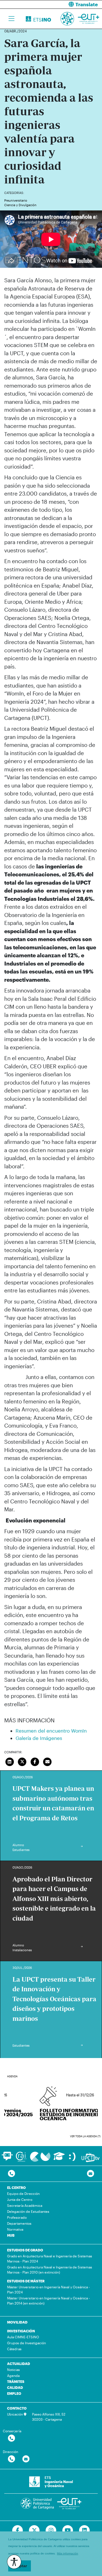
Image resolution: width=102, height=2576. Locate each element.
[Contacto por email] (91, 2174)
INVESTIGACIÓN (21, 2331)
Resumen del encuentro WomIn (51, 1731)
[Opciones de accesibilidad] (14, 2562)
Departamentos (19, 2223)
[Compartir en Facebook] (35, 1761)
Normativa (15, 2229)
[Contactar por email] (26, 2459)
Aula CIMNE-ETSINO (23, 2337)
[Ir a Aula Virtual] (59, 2159)
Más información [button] (68, 2553)
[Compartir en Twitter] (22, 1761)
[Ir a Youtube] (68, 2531)
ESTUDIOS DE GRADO (25, 2250)
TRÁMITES (16, 2381)
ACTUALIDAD (19, 2364)
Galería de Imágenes (39, 1738)
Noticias (13, 2370)
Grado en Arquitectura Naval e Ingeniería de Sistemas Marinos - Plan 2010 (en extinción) (50, 2270)
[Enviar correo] (48, 1761)
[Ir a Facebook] (18, 2531)
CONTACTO (17, 2408)
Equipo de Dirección (23, 2193)
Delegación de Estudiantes (28, 2211)
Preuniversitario (16, 200)
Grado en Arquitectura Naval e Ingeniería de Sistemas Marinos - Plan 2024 (50, 2259)
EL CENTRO (16, 2188)
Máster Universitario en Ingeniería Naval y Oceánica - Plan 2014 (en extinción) (48, 2301)
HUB (11, 2235)
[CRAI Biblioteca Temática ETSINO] (21, 2156)
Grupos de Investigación (26, 2343)
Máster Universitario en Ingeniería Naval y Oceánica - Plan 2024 (48, 2289)
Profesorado (17, 2217)
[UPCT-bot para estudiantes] (7, 2159)
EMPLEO (14, 2393)
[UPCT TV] (91, 2157)
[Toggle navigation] (11, 19)
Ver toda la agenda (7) (85, 2136)
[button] (79, 4)
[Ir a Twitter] (34, 2531)
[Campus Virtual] (40, 2156)
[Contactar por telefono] (11, 2174)
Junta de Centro (20, 2199)
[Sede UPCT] (73, 2156)
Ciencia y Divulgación (20, 205)
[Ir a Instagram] (51, 2531)
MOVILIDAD (17, 2322)
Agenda (13, 2376)
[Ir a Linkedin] (84, 2531)
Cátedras (14, 2349)
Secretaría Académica (25, 2205)
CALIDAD (15, 2387)
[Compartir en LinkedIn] (10, 1761)
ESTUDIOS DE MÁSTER (26, 2281)
